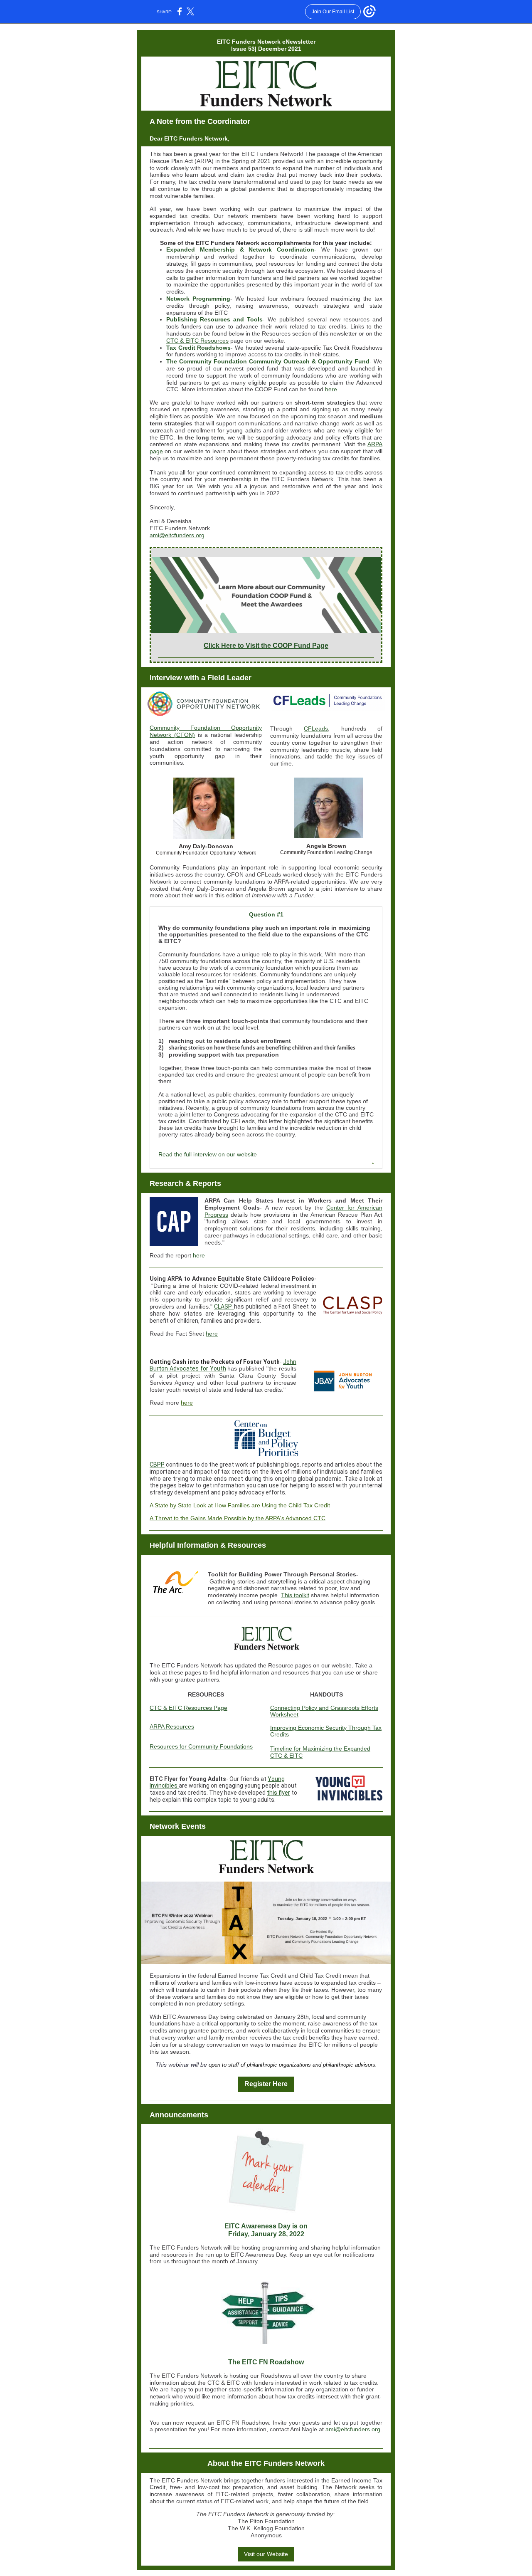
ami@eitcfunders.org (177, 535)
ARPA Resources (172, 1726)
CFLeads (316, 729)
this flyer (278, 1793)
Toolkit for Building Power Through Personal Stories (282, 1574)
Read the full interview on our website (208, 1154)
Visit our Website (266, 2554)
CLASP (224, 1307)
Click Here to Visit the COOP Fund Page (266, 646)
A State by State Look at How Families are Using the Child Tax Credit (240, 1505)
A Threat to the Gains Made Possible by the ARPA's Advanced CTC (238, 1518)
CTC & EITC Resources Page (188, 1708)
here (331, 389)
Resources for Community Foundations (201, 1746)
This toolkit (295, 1595)
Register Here (266, 2084)
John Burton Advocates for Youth (223, 1365)
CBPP (157, 1465)
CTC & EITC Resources (197, 341)
